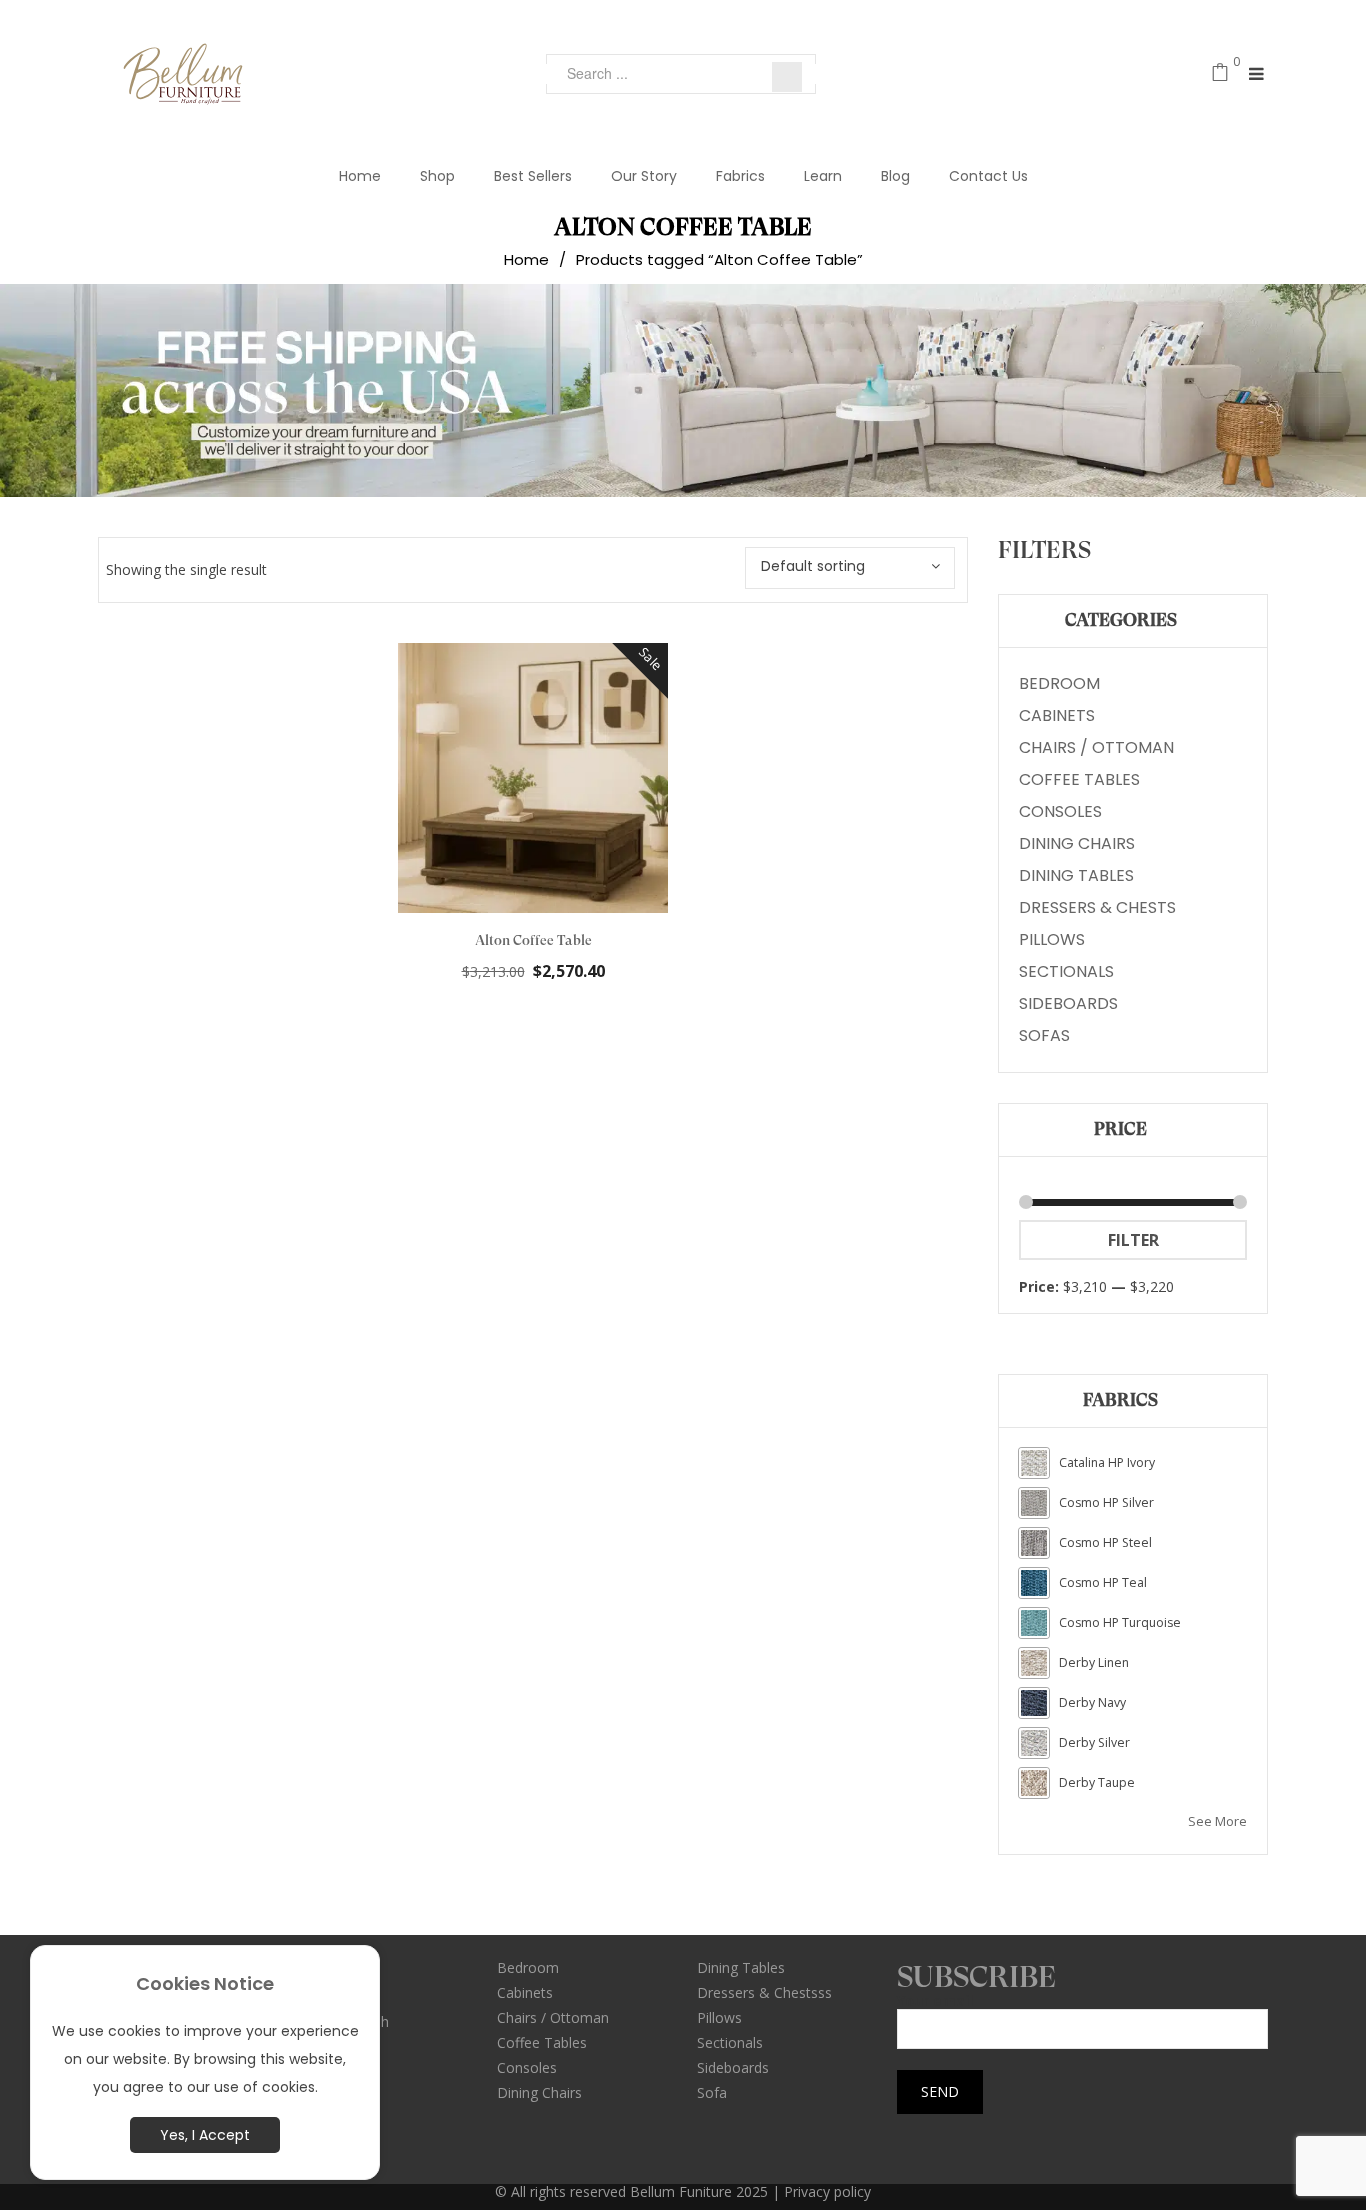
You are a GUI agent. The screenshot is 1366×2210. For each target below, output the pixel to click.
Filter (1133, 1240)
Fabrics (740, 176)
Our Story (644, 176)
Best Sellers (533, 176)
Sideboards (1068, 1003)
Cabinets (1057, 715)
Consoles (1060, 811)
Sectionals (1066, 971)
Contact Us (988, 176)
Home (360, 176)
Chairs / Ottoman (1096, 747)
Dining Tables (1076, 875)
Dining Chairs (1077, 843)
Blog (895, 176)
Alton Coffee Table (533, 940)
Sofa (712, 2092)
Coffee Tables (1079, 779)
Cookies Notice (205, 1983)
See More (1217, 1821)
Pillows (1052, 939)
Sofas (1044, 1035)
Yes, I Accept (205, 2135)
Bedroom (1059, 683)
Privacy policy (827, 2191)
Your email (935, 2001)
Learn (823, 176)
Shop (437, 176)
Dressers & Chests (1097, 907)
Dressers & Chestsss (764, 1992)
